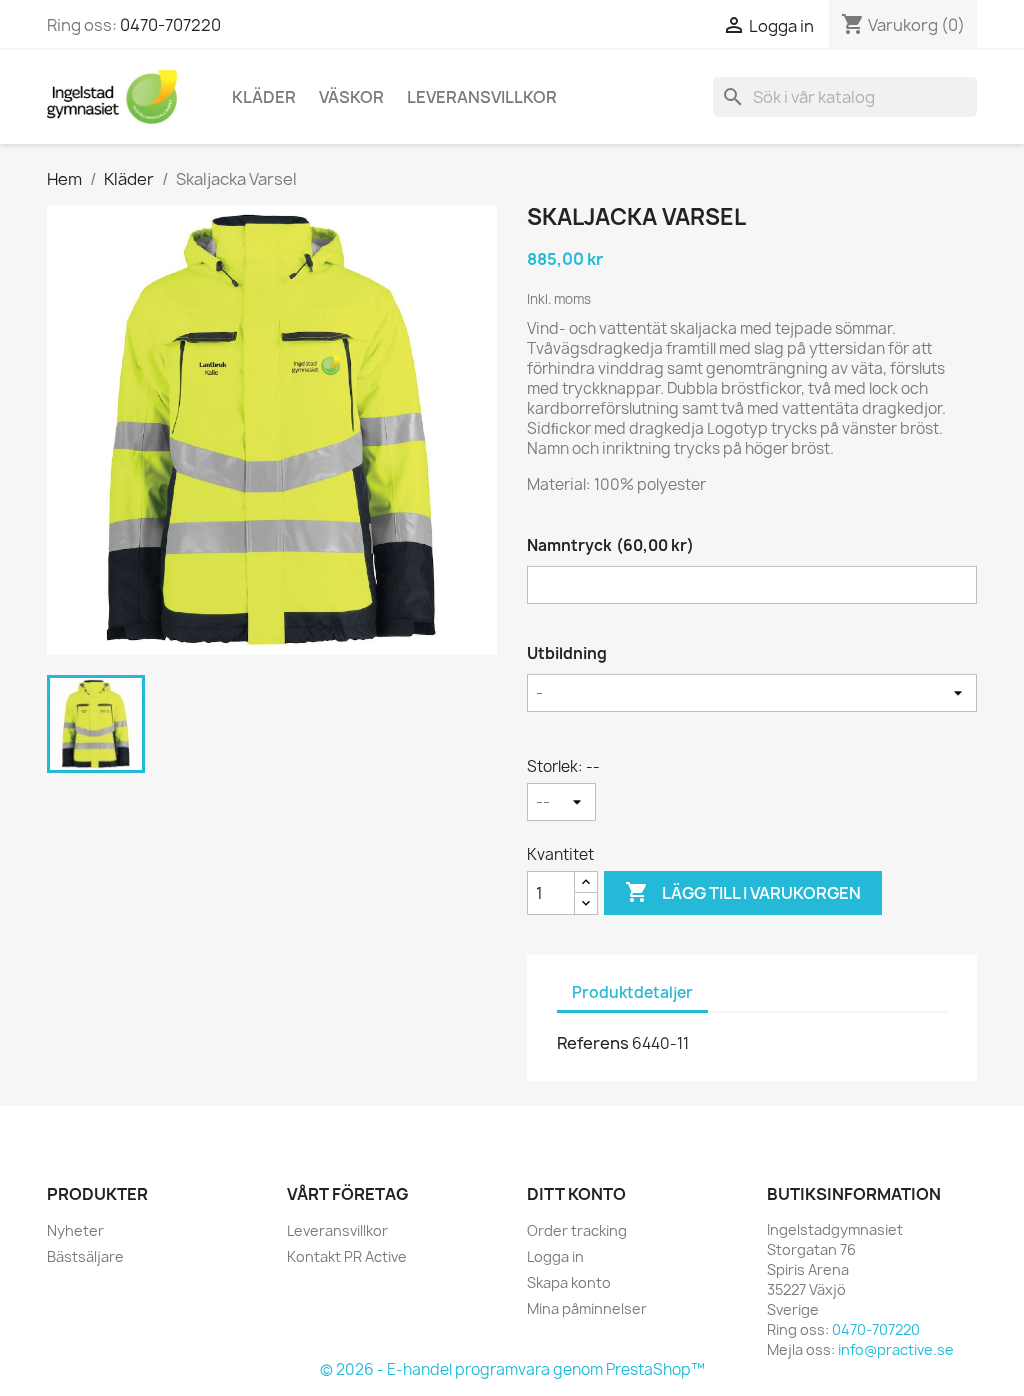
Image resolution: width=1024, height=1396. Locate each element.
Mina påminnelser (587, 1308)
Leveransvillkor (482, 97)
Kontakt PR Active (347, 1256)
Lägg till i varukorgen (743, 892)
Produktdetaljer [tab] (632, 992)
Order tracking (577, 1230)
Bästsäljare (85, 1256)
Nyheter (75, 1230)
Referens (593, 1043)
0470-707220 (170, 25)
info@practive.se (896, 1349)
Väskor (351, 97)
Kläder (264, 97)
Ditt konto (576, 1194)
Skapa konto (569, 1282)
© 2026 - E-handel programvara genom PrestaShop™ (512, 1369)
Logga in (555, 1256)
